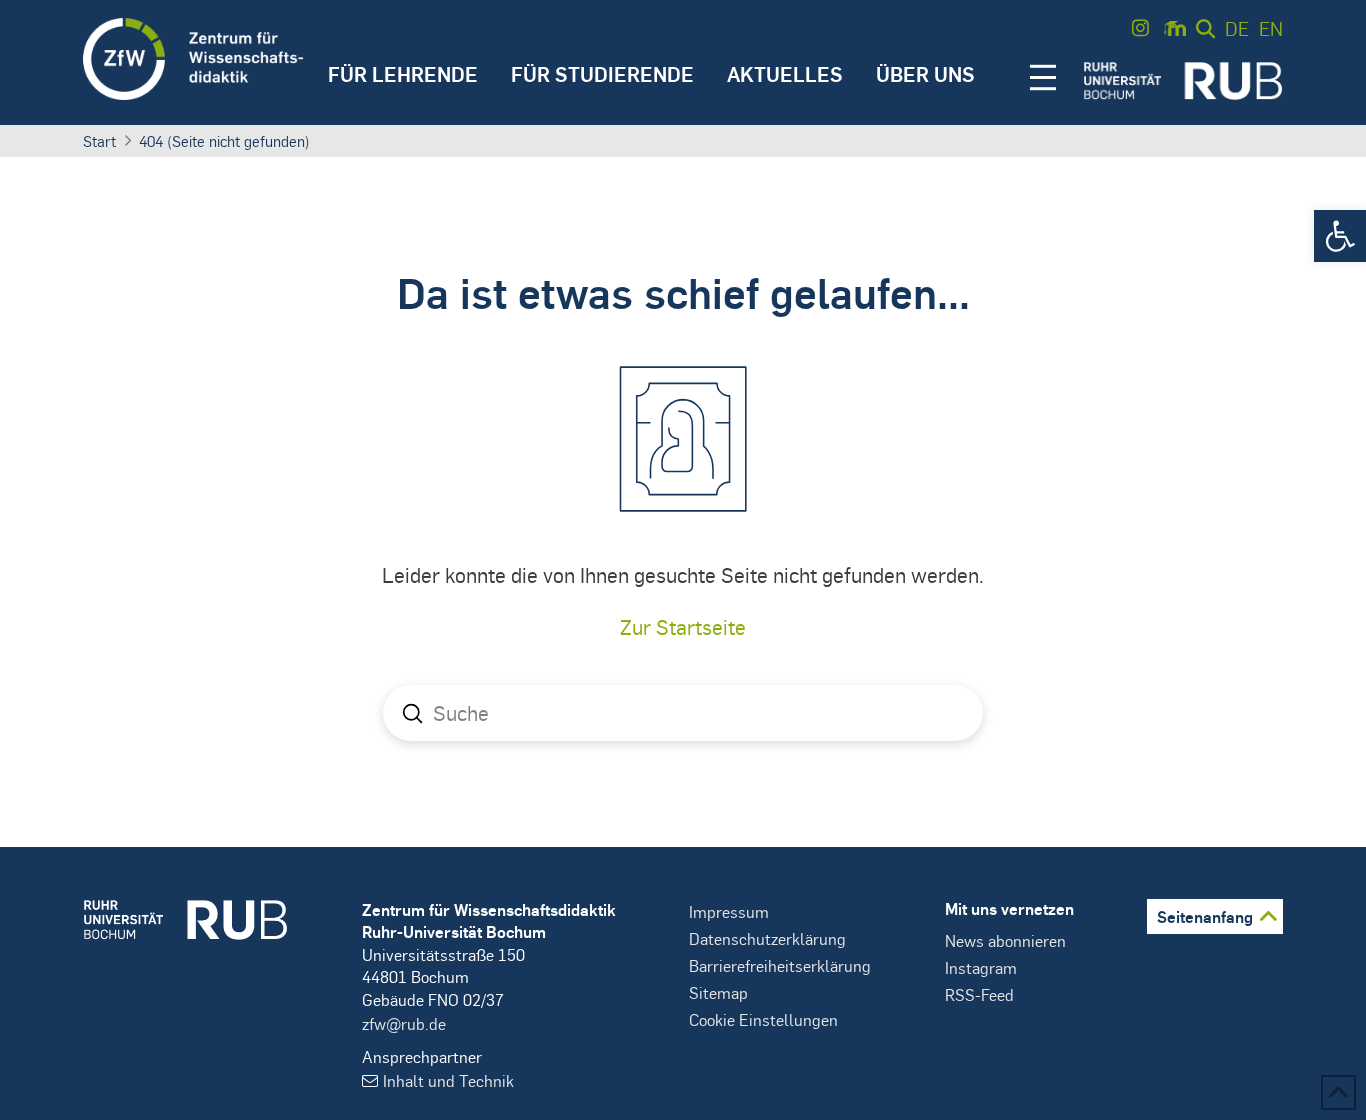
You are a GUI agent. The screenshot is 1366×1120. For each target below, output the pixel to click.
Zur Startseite (683, 626)
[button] (1340, 236)
